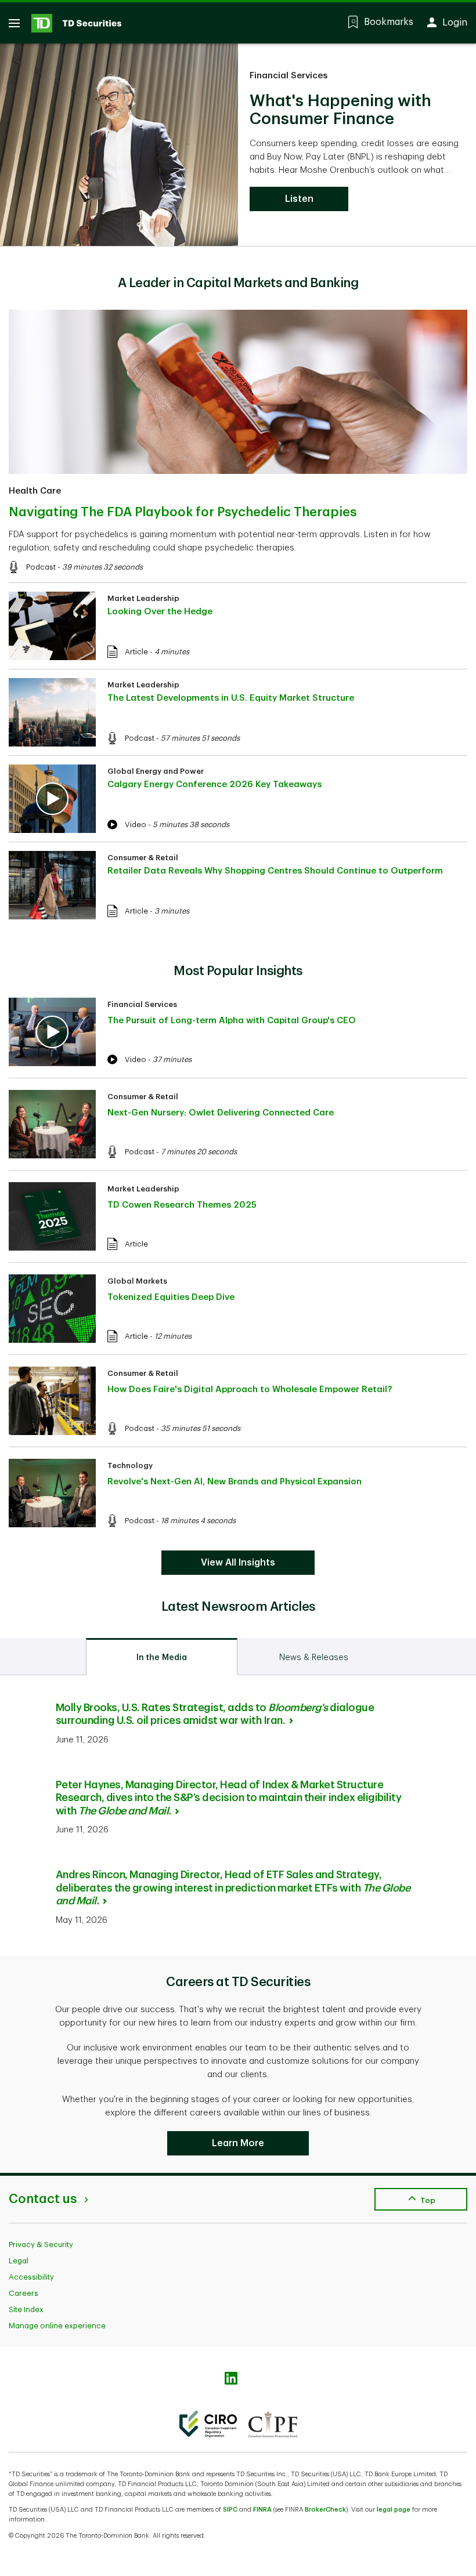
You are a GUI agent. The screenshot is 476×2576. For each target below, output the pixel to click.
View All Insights (238, 1563)
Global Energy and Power (156, 771)
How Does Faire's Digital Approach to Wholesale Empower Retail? (250, 1390)
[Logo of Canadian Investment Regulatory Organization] (208, 2424)
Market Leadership (143, 598)
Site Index (26, 2309)
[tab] (162, 1657)
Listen (299, 199)
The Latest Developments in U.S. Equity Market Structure (231, 698)
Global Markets (137, 1281)
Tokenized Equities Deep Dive (171, 1297)
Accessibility (31, 2277)
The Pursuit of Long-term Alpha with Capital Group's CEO (232, 1021)
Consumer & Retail (143, 858)
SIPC (230, 2510)
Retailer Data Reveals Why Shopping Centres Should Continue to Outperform (275, 871)
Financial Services (289, 76)
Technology (130, 1465)
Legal (19, 2261)
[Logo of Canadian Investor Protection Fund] (273, 2424)
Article (136, 652)
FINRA (262, 2510)
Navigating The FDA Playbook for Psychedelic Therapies (183, 512)
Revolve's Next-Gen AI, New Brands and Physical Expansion (235, 1482)
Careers (24, 2293)
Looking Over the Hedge (160, 612)
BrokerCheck (325, 2510)
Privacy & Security (41, 2245)
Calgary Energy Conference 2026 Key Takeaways (214, 785)
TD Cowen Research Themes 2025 (182, 1205)
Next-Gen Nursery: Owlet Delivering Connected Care (221, 1113)
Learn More (238, 2143)
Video (136, 825)
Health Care (35, 491)
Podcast (41, 567)
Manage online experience (57, 2326)
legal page (394, 2510)
